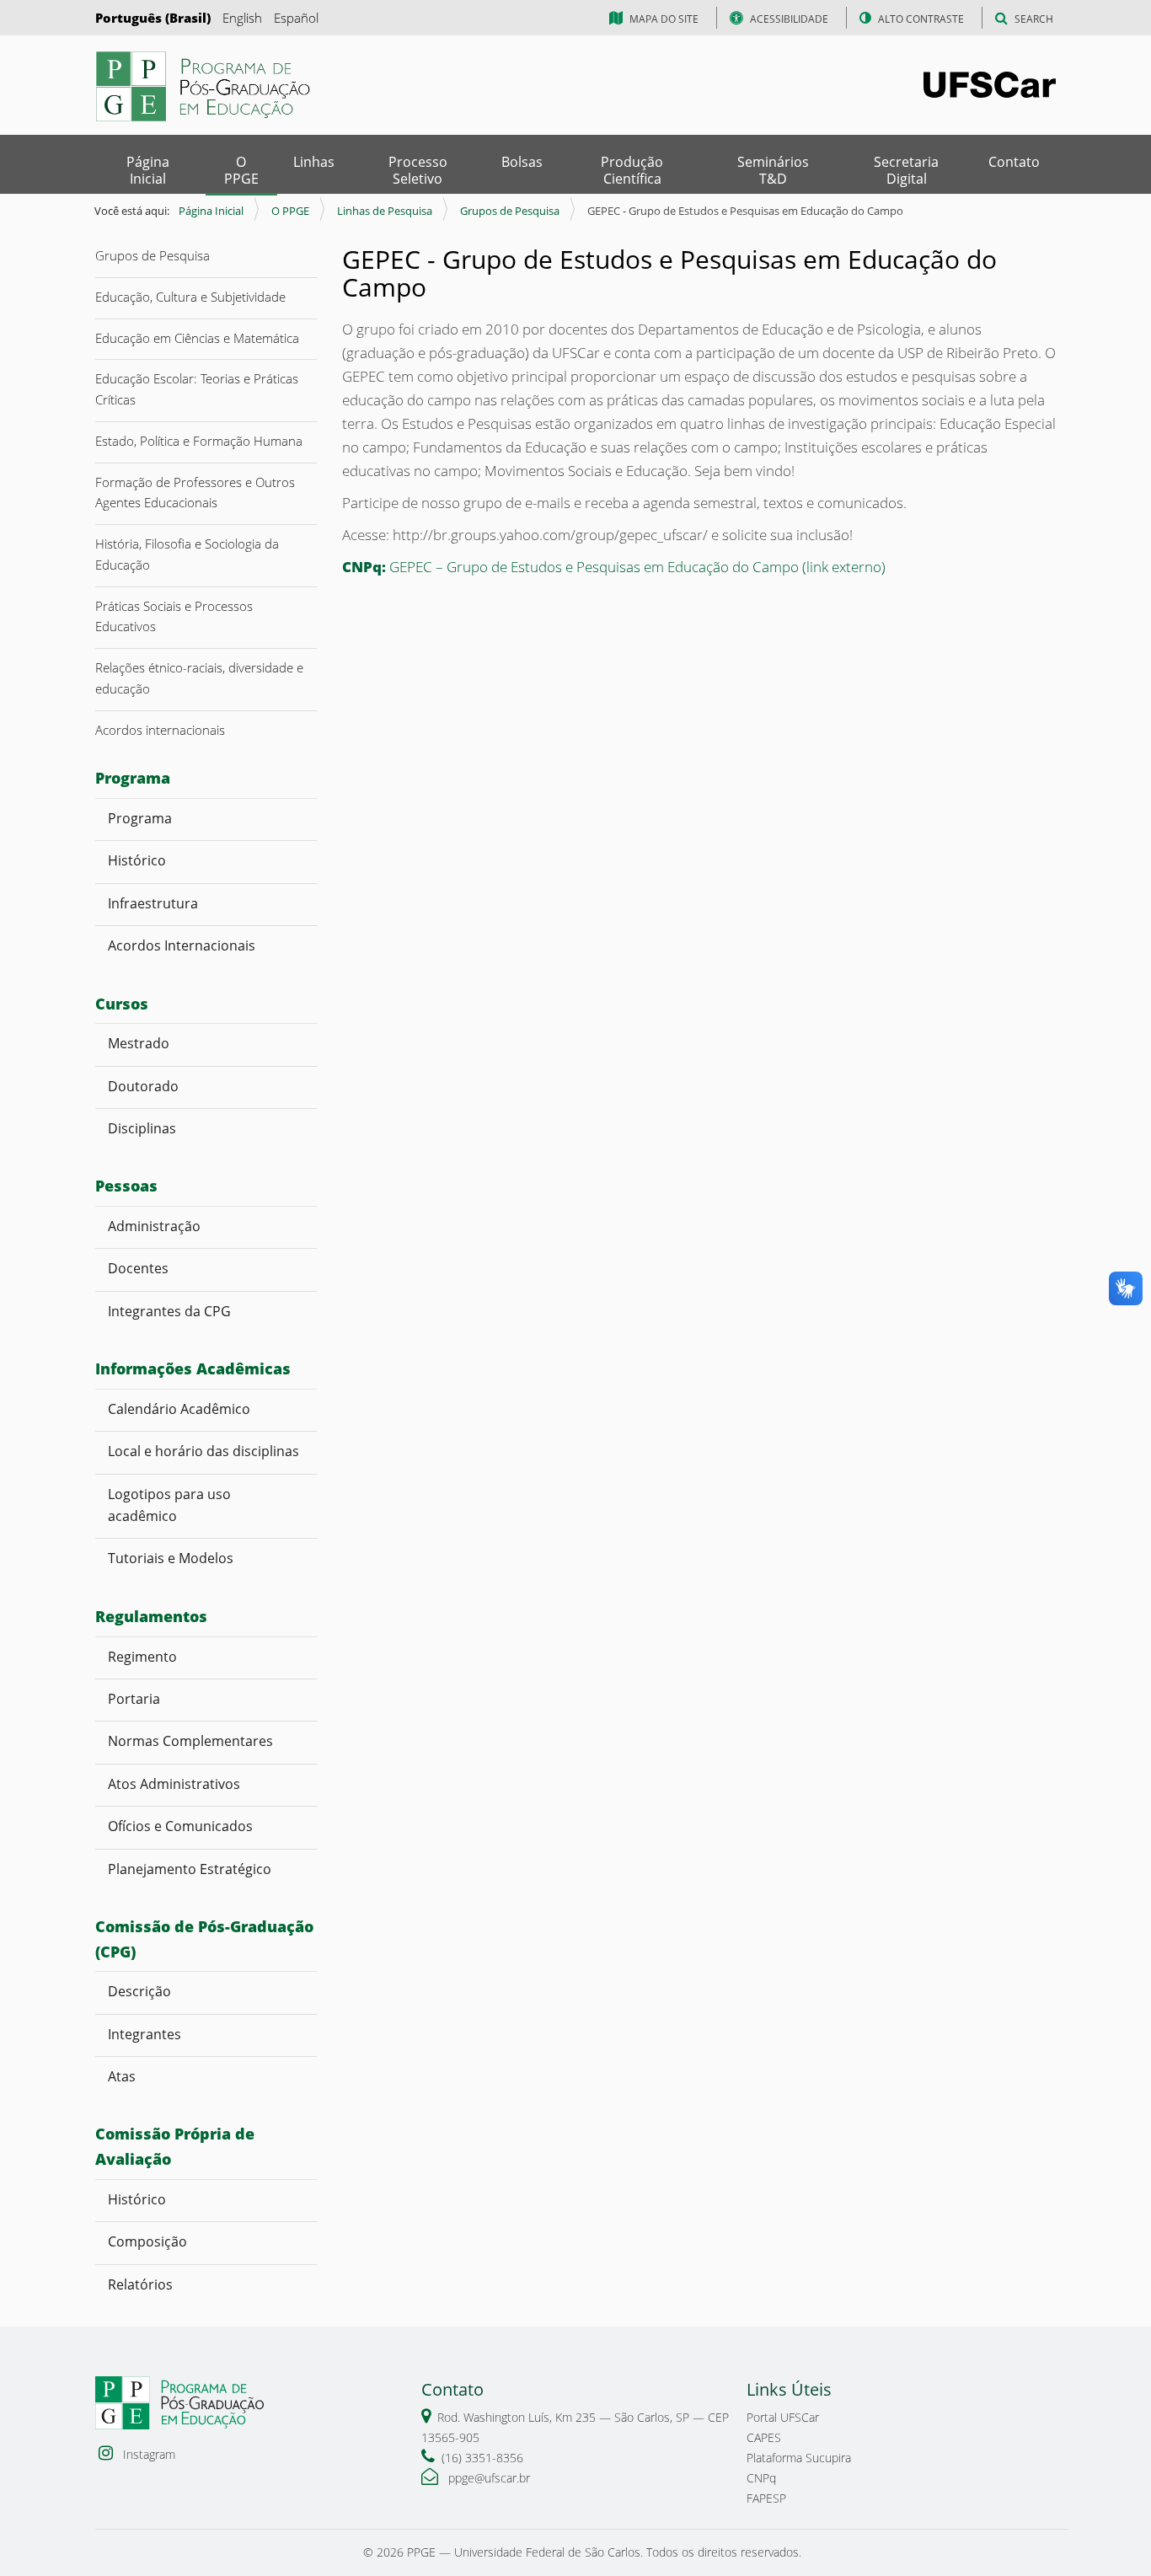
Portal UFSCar (783, 2417)
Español (296, 18)
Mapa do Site (664, 19)
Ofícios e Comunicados (180, 1826)
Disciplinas (142, 1128)
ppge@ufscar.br (487, 2478)
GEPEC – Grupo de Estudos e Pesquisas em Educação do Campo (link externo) (614, 567)
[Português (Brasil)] (205, 86)
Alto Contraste (921, 19)
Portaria (134, 1699)
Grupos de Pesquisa (510, 211)
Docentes (140, 1268)
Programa (140, 818)
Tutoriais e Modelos (171, 1558)
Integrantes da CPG (169, 1311)
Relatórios (140, 2284)
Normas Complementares (190, 1741)
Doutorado (143, 1086)
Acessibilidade (789, 19)
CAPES (764, 2437)
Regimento (142, 1657)
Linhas (314, 162)
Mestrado (139, 1043)
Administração (154, 1226)
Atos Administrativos (174, 1784)
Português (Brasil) (153, 18)
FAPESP (766, 2498)
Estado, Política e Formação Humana (199, 441)
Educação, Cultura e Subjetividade (190, 297)
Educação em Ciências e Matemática (197, 338)
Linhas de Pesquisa (385, 211)
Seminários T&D (773, 170)
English (242, 18)
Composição (147, 2241)
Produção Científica (632, 170)
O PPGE (241, 170)
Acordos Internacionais (182, 945)
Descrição (139, 1991)
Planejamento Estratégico (190, 1869)
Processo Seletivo (418, 170)
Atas (123, 2076)
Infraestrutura (153, 903)
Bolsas (522, 162)
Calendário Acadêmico (182, 1409)
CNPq (761, 2478)
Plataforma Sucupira (799, 2458)
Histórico (137, 860)
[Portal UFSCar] (990, 83)
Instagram (147, 2454)
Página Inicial (148, 170)
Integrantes (145, 2034)
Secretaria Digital (906, 170)
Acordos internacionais (160, 730)
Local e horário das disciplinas (203, 1451)
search (1034, 19)
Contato (1014, 162)
